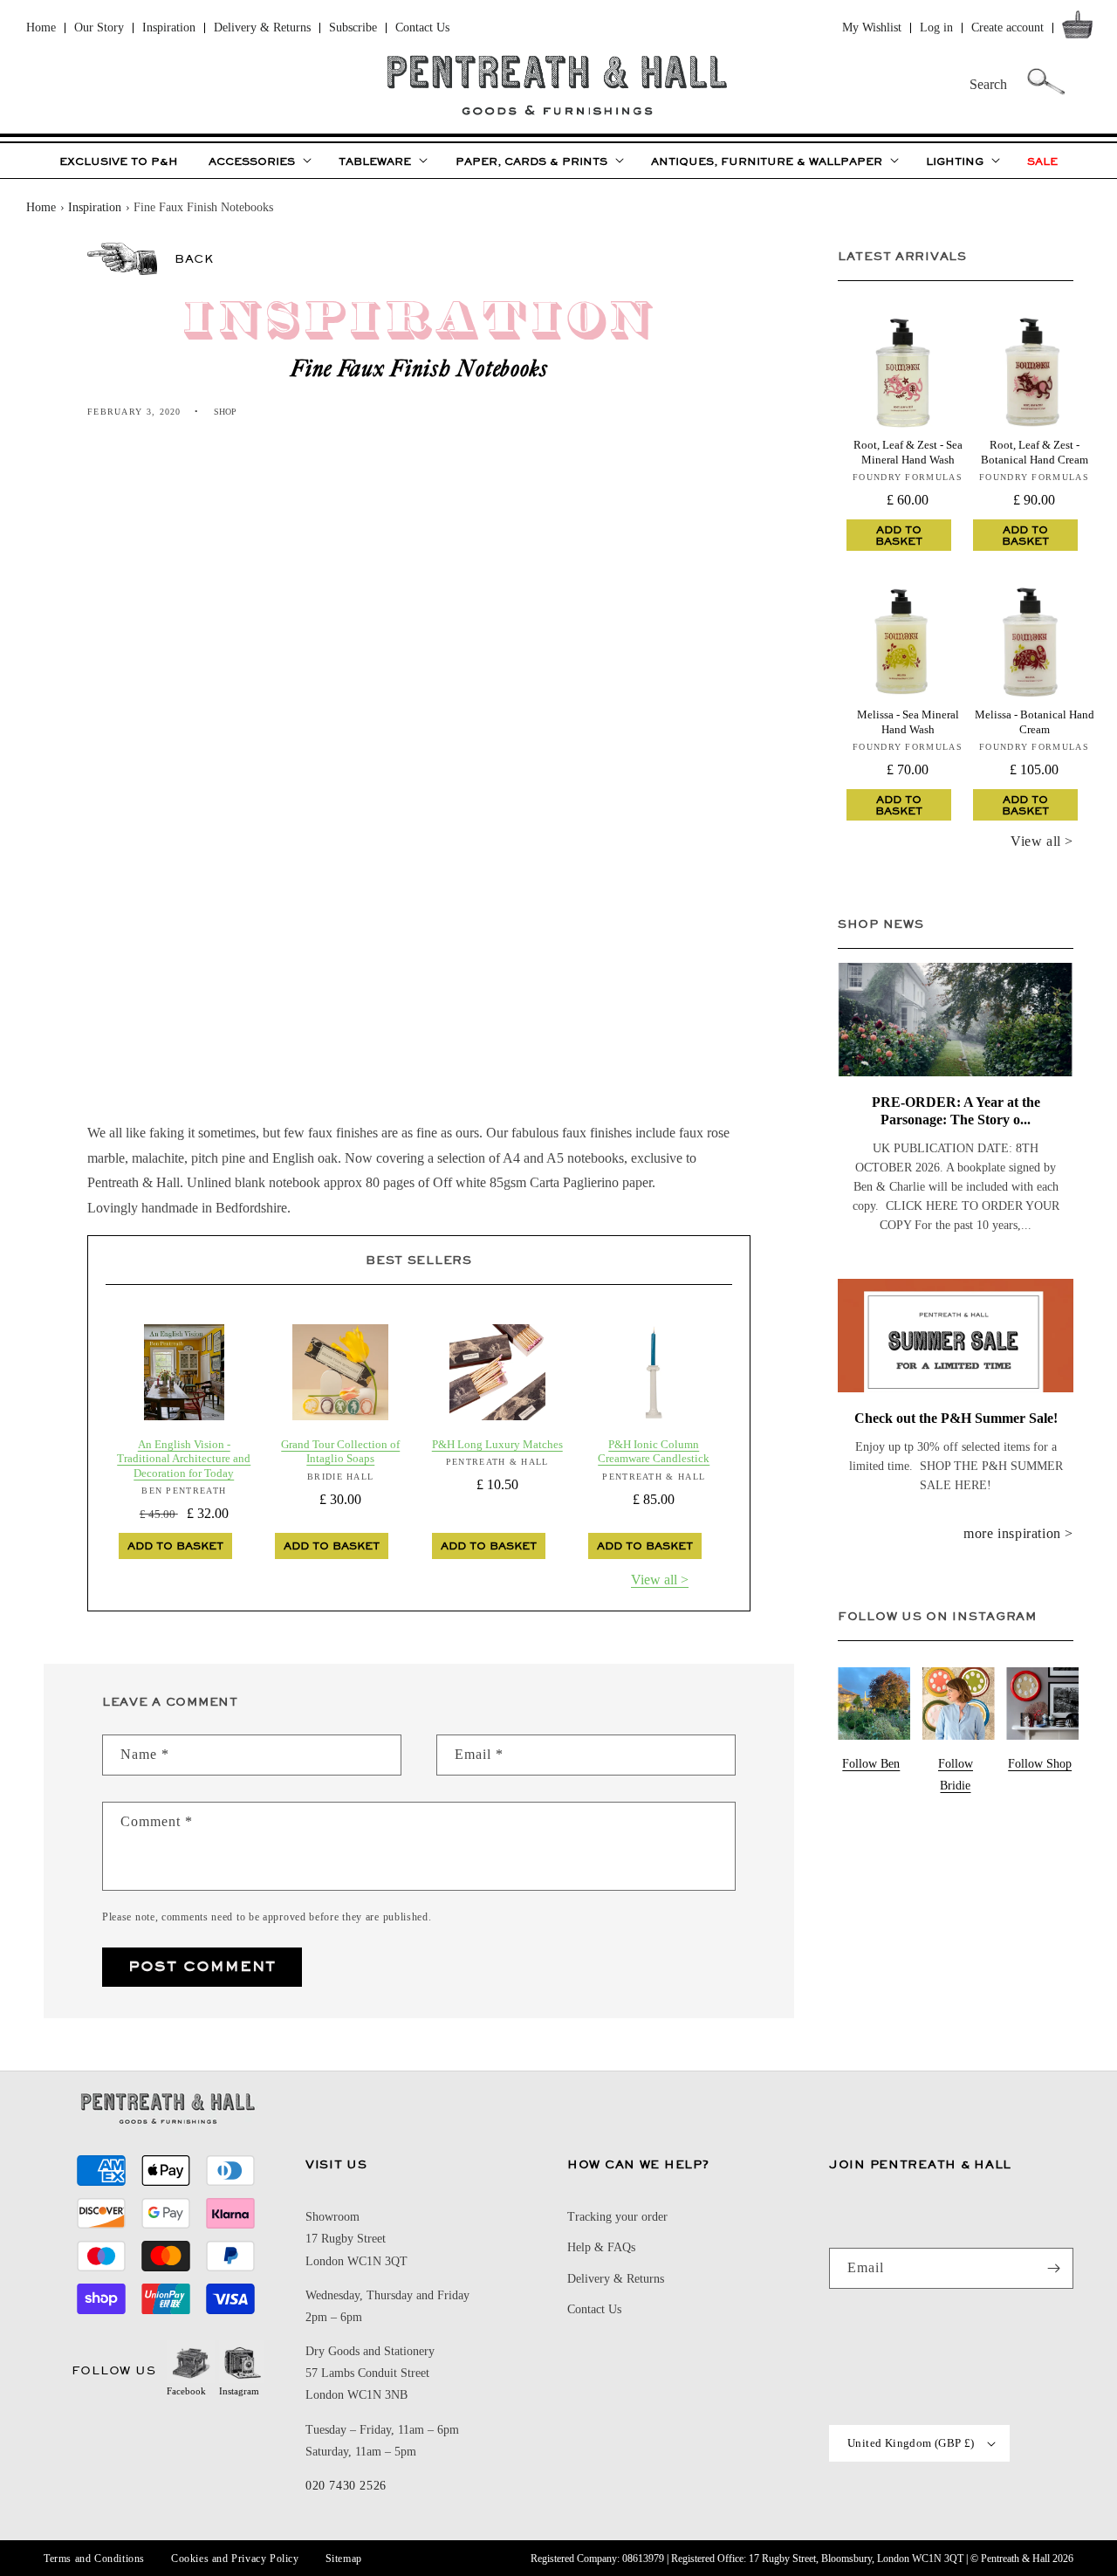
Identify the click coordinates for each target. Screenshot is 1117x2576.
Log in (936, 27)
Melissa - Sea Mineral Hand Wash (908, 721)
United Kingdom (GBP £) (911, 2443)
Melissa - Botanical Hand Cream (1035, 721)
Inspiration (169, 27)
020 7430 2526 (346, 2486)
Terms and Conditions (94, 2559)
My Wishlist (872, 27)
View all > (660, 1580)
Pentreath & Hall (1015, 2559)
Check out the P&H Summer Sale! (956, 1418)
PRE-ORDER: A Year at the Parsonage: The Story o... (956, 1111)
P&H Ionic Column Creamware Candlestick (654, 1451)
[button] (1081, 28)
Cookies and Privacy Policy (235, 2559)
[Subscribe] (1053, 2268)
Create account (1007, 27)
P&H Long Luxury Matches (497, 1444)
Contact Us (422, 27)
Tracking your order (617, 2217)
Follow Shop (1040, 1764)
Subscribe (353, 27)
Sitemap (344, 2559)
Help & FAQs (601, 2247)
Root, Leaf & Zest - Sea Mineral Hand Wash (908, 452)
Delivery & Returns (262, 27)
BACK (194, 258)
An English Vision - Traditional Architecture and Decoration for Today (184, 1459)
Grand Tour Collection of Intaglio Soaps (340, 1451)
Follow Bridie (956, 1775)
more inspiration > (1018, 1533)
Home (41, 27)
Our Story (99, 27)
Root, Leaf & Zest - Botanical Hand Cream (1035, 452)
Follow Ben (871, 1764)
